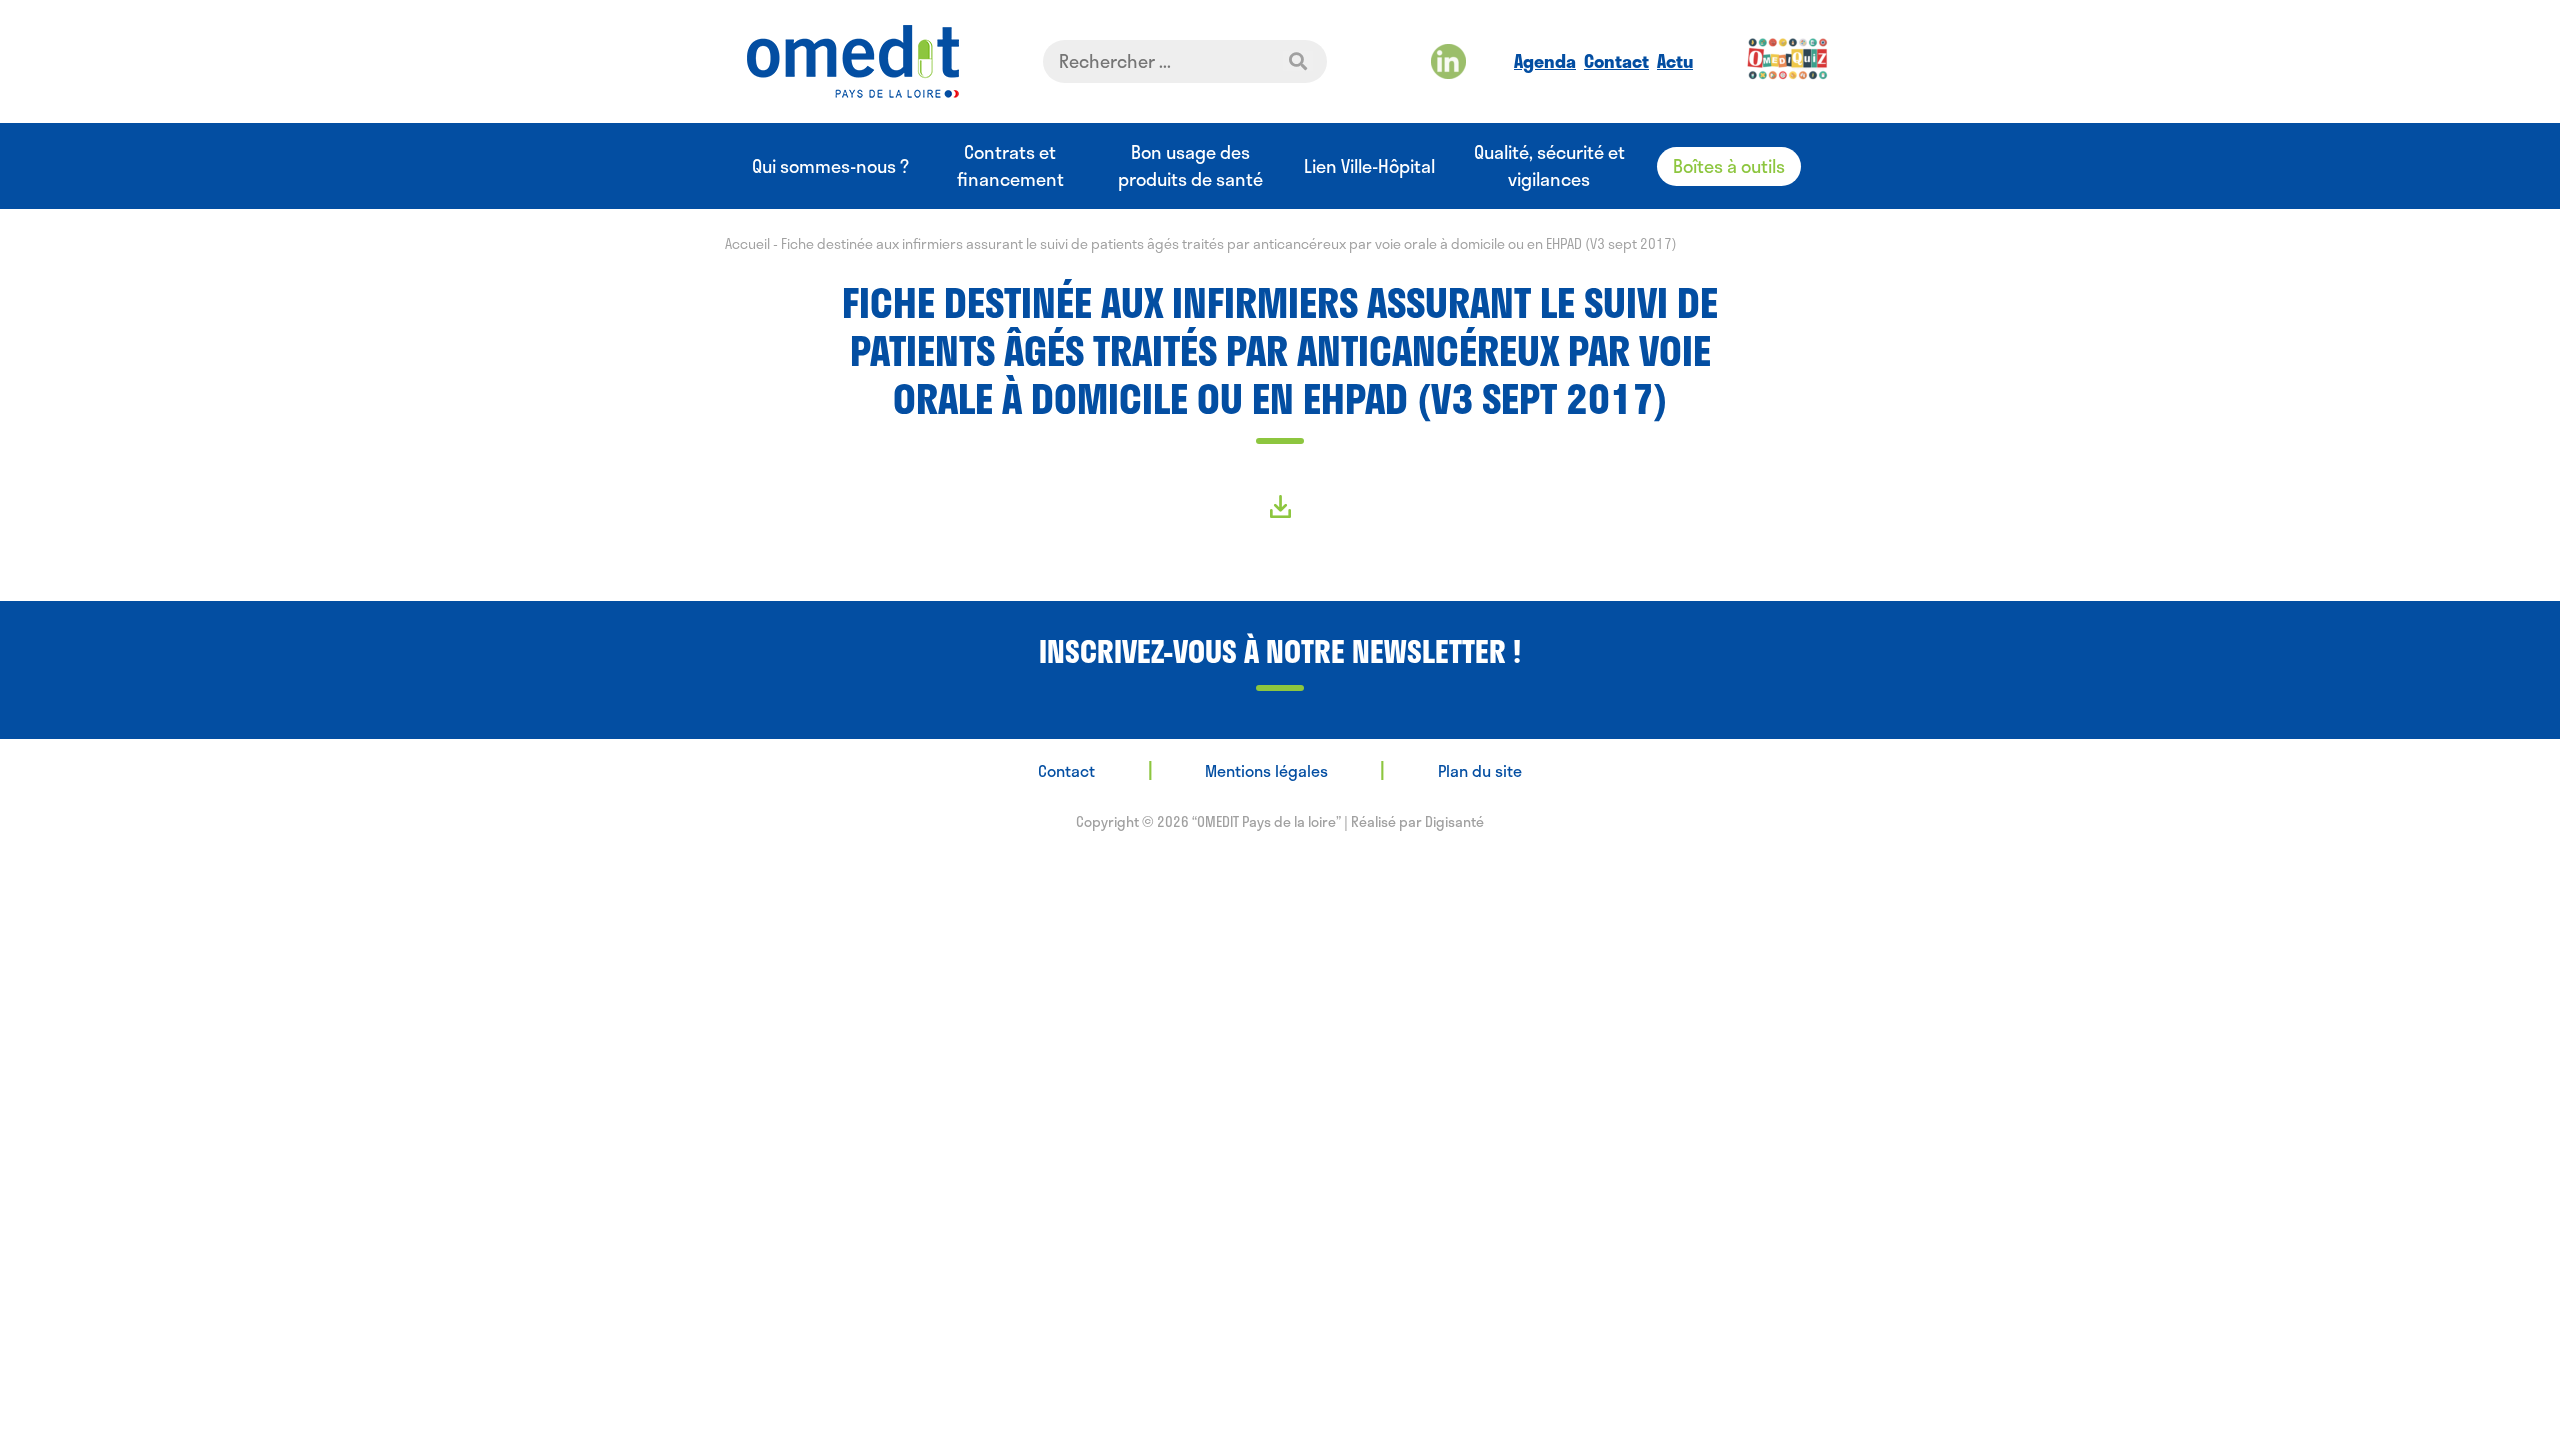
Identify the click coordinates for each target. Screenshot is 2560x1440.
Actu (1675, 61)
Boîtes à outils (1729, 166)
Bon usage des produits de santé (1190, 166)
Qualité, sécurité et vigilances (1549, 166)
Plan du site (1480, 770)
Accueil (747, 243)
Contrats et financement (1010, 166)
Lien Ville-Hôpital (1369, 166)
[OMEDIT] (853, 61)
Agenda (1545, 61)
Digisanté (1454, 821)
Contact (1616, 61)
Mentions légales (1266, 770)
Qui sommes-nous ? (830, 166)
